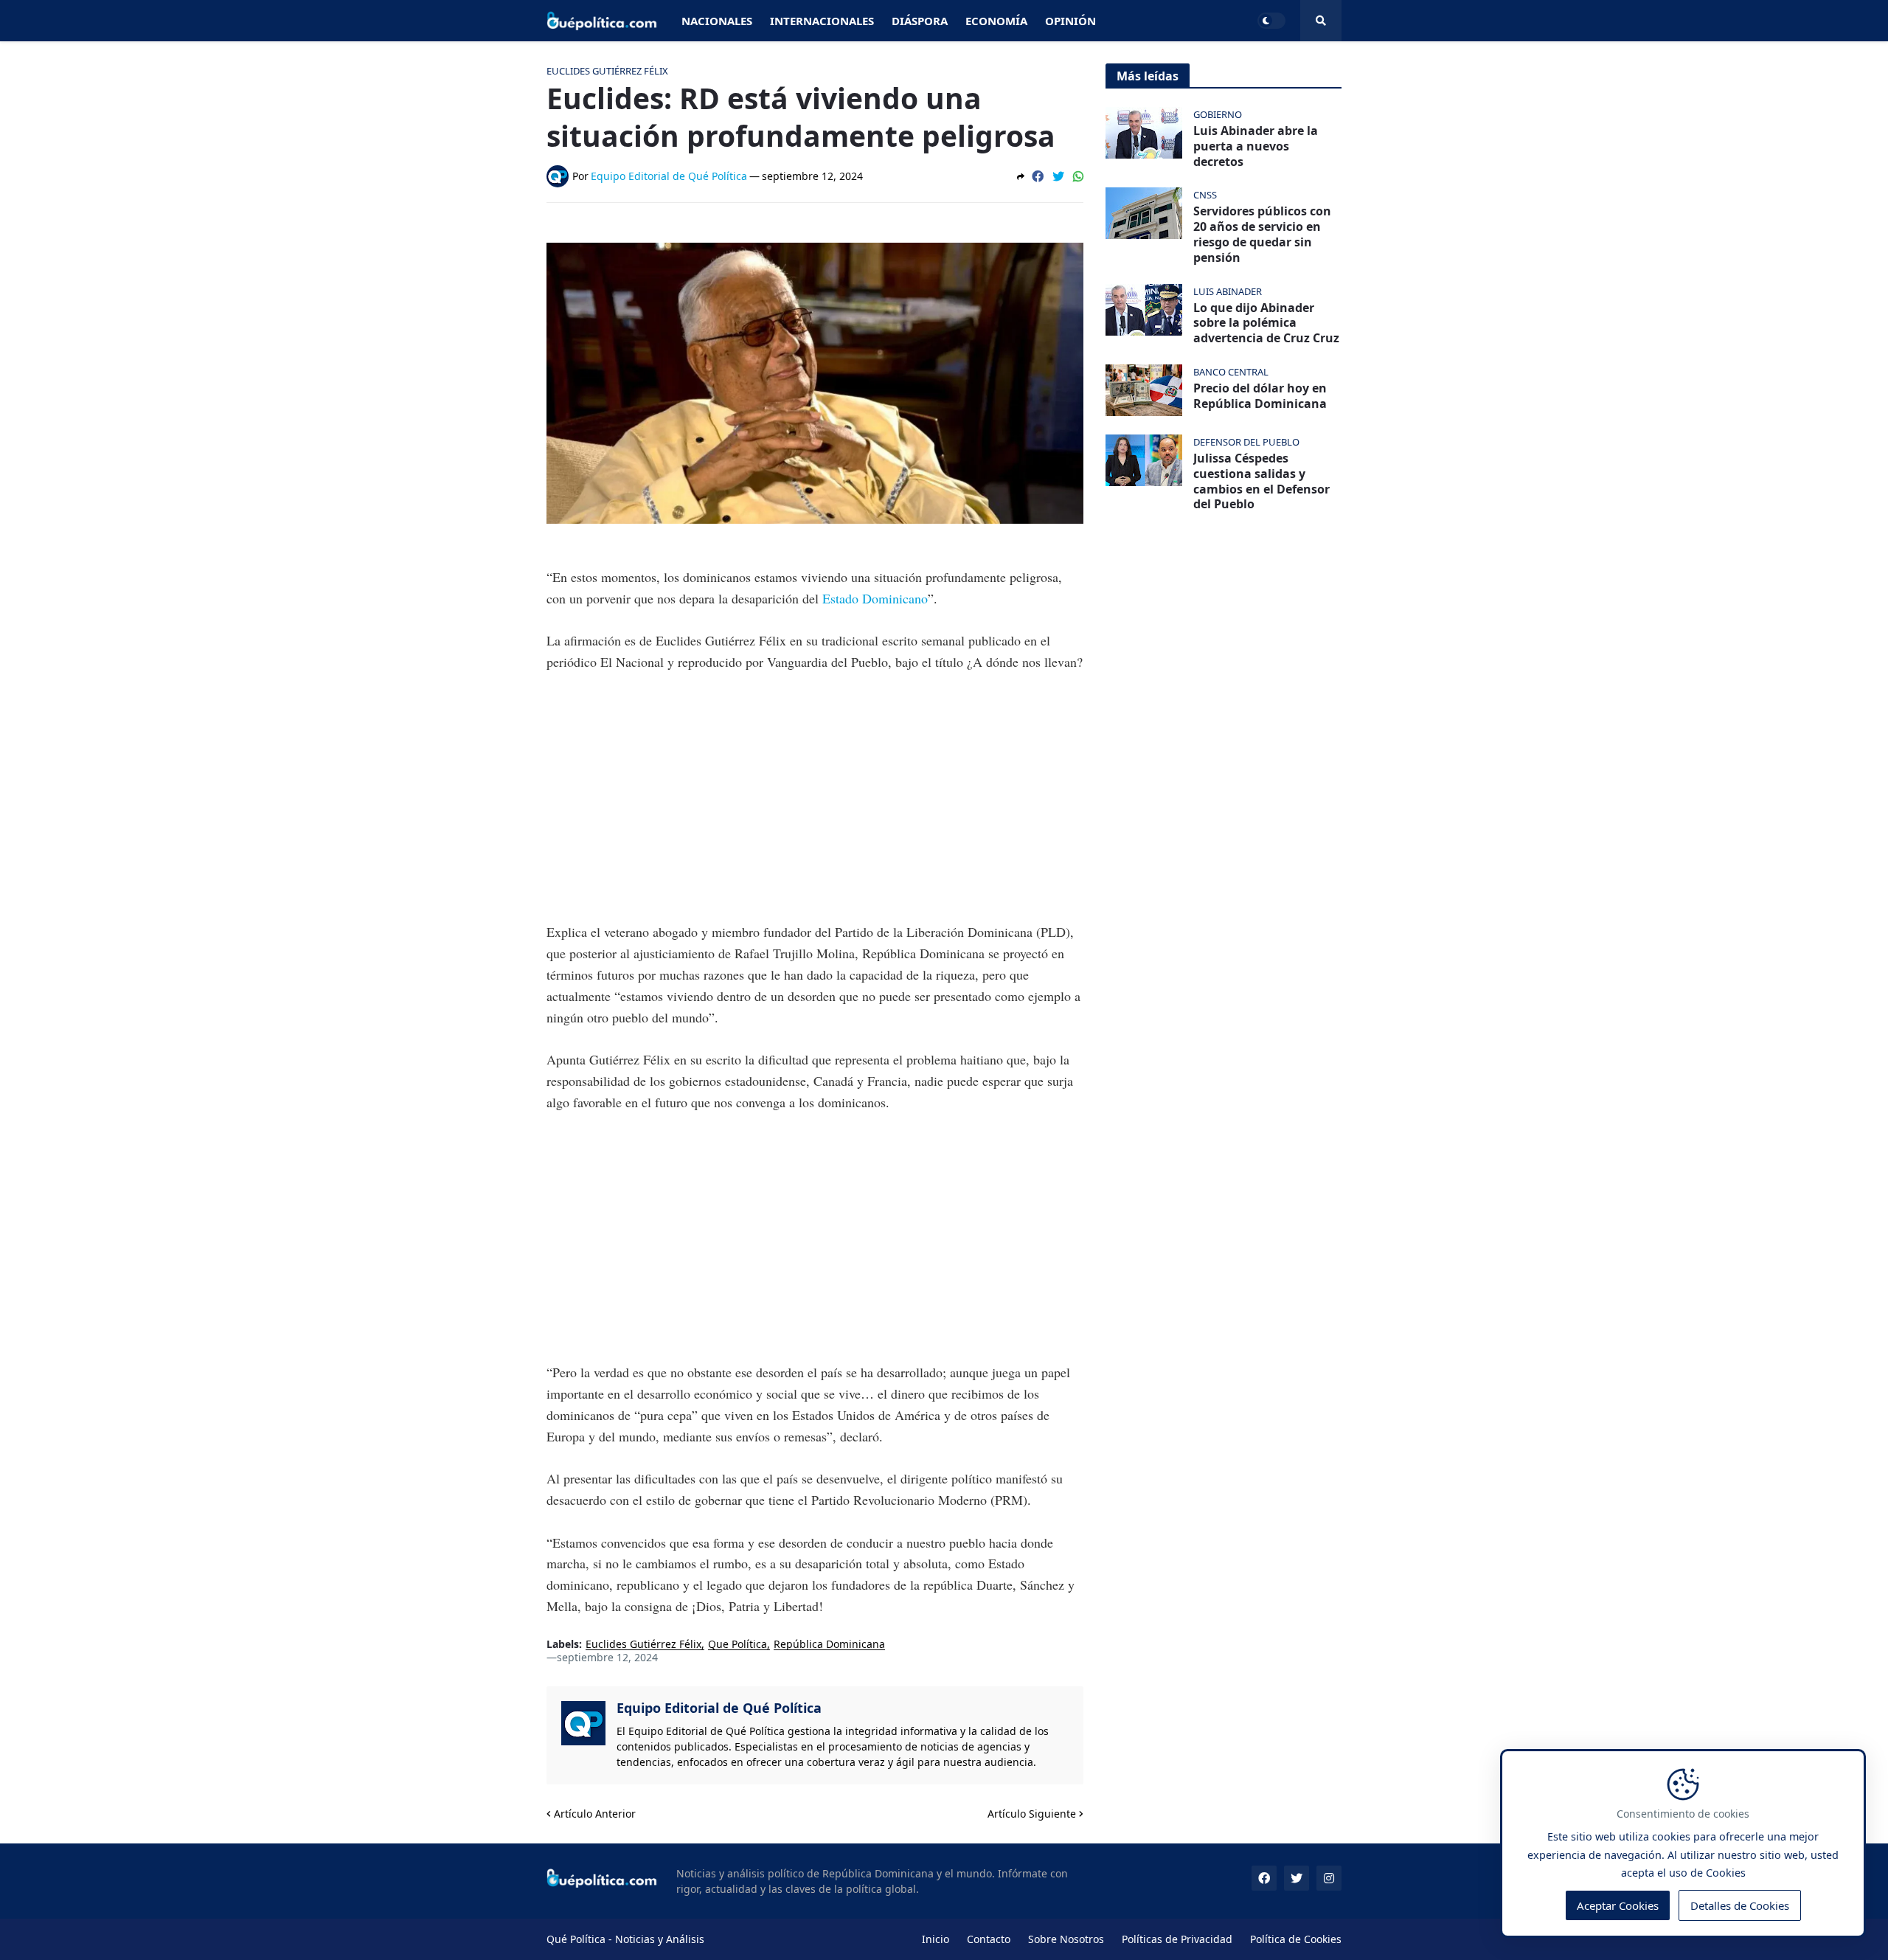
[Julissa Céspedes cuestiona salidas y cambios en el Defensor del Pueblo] (1144, 460)
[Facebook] (1038, 176)
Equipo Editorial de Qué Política (719, 1708)
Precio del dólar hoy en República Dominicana (1260, 396)
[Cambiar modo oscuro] (1271, 21)
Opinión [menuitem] (1070, 21)
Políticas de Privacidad (1177, 1939)
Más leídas (1148, 76)
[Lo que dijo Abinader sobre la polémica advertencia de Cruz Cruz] (1144, 310)
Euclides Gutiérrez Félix (643, 1645)
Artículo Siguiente (1032, 1814)
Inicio (936, 1939)
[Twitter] (1058, 176)
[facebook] (1264, 1878)
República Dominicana (829, 1645)
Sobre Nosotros (1066, 1939)
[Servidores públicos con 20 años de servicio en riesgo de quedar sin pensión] (1144, 213)
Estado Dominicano (875, 598)
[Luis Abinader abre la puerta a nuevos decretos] (1144, 133)
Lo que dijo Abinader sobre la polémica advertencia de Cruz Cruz (1266, 323)
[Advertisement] (815, 797)
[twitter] (1297, 1878)
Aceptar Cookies (1618, 1905)
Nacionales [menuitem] (717, 21)
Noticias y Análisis (660, 1939)
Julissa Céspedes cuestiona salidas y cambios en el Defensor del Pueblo (1261, 481)
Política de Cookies (1296, 1939)
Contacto (989, 1939)
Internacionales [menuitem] (822, 21)
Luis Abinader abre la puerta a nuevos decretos (1256, 146)
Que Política (737, 1645)
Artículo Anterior (595, 1814)
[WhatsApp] (1078, 176)
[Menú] (1321, 21)
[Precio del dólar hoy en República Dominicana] (1144, 390)
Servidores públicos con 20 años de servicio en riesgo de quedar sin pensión (1262, 234)
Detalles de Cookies (1740, 1905)
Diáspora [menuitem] (920, 21)
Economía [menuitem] (996, 21)
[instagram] (1329, 1878)
